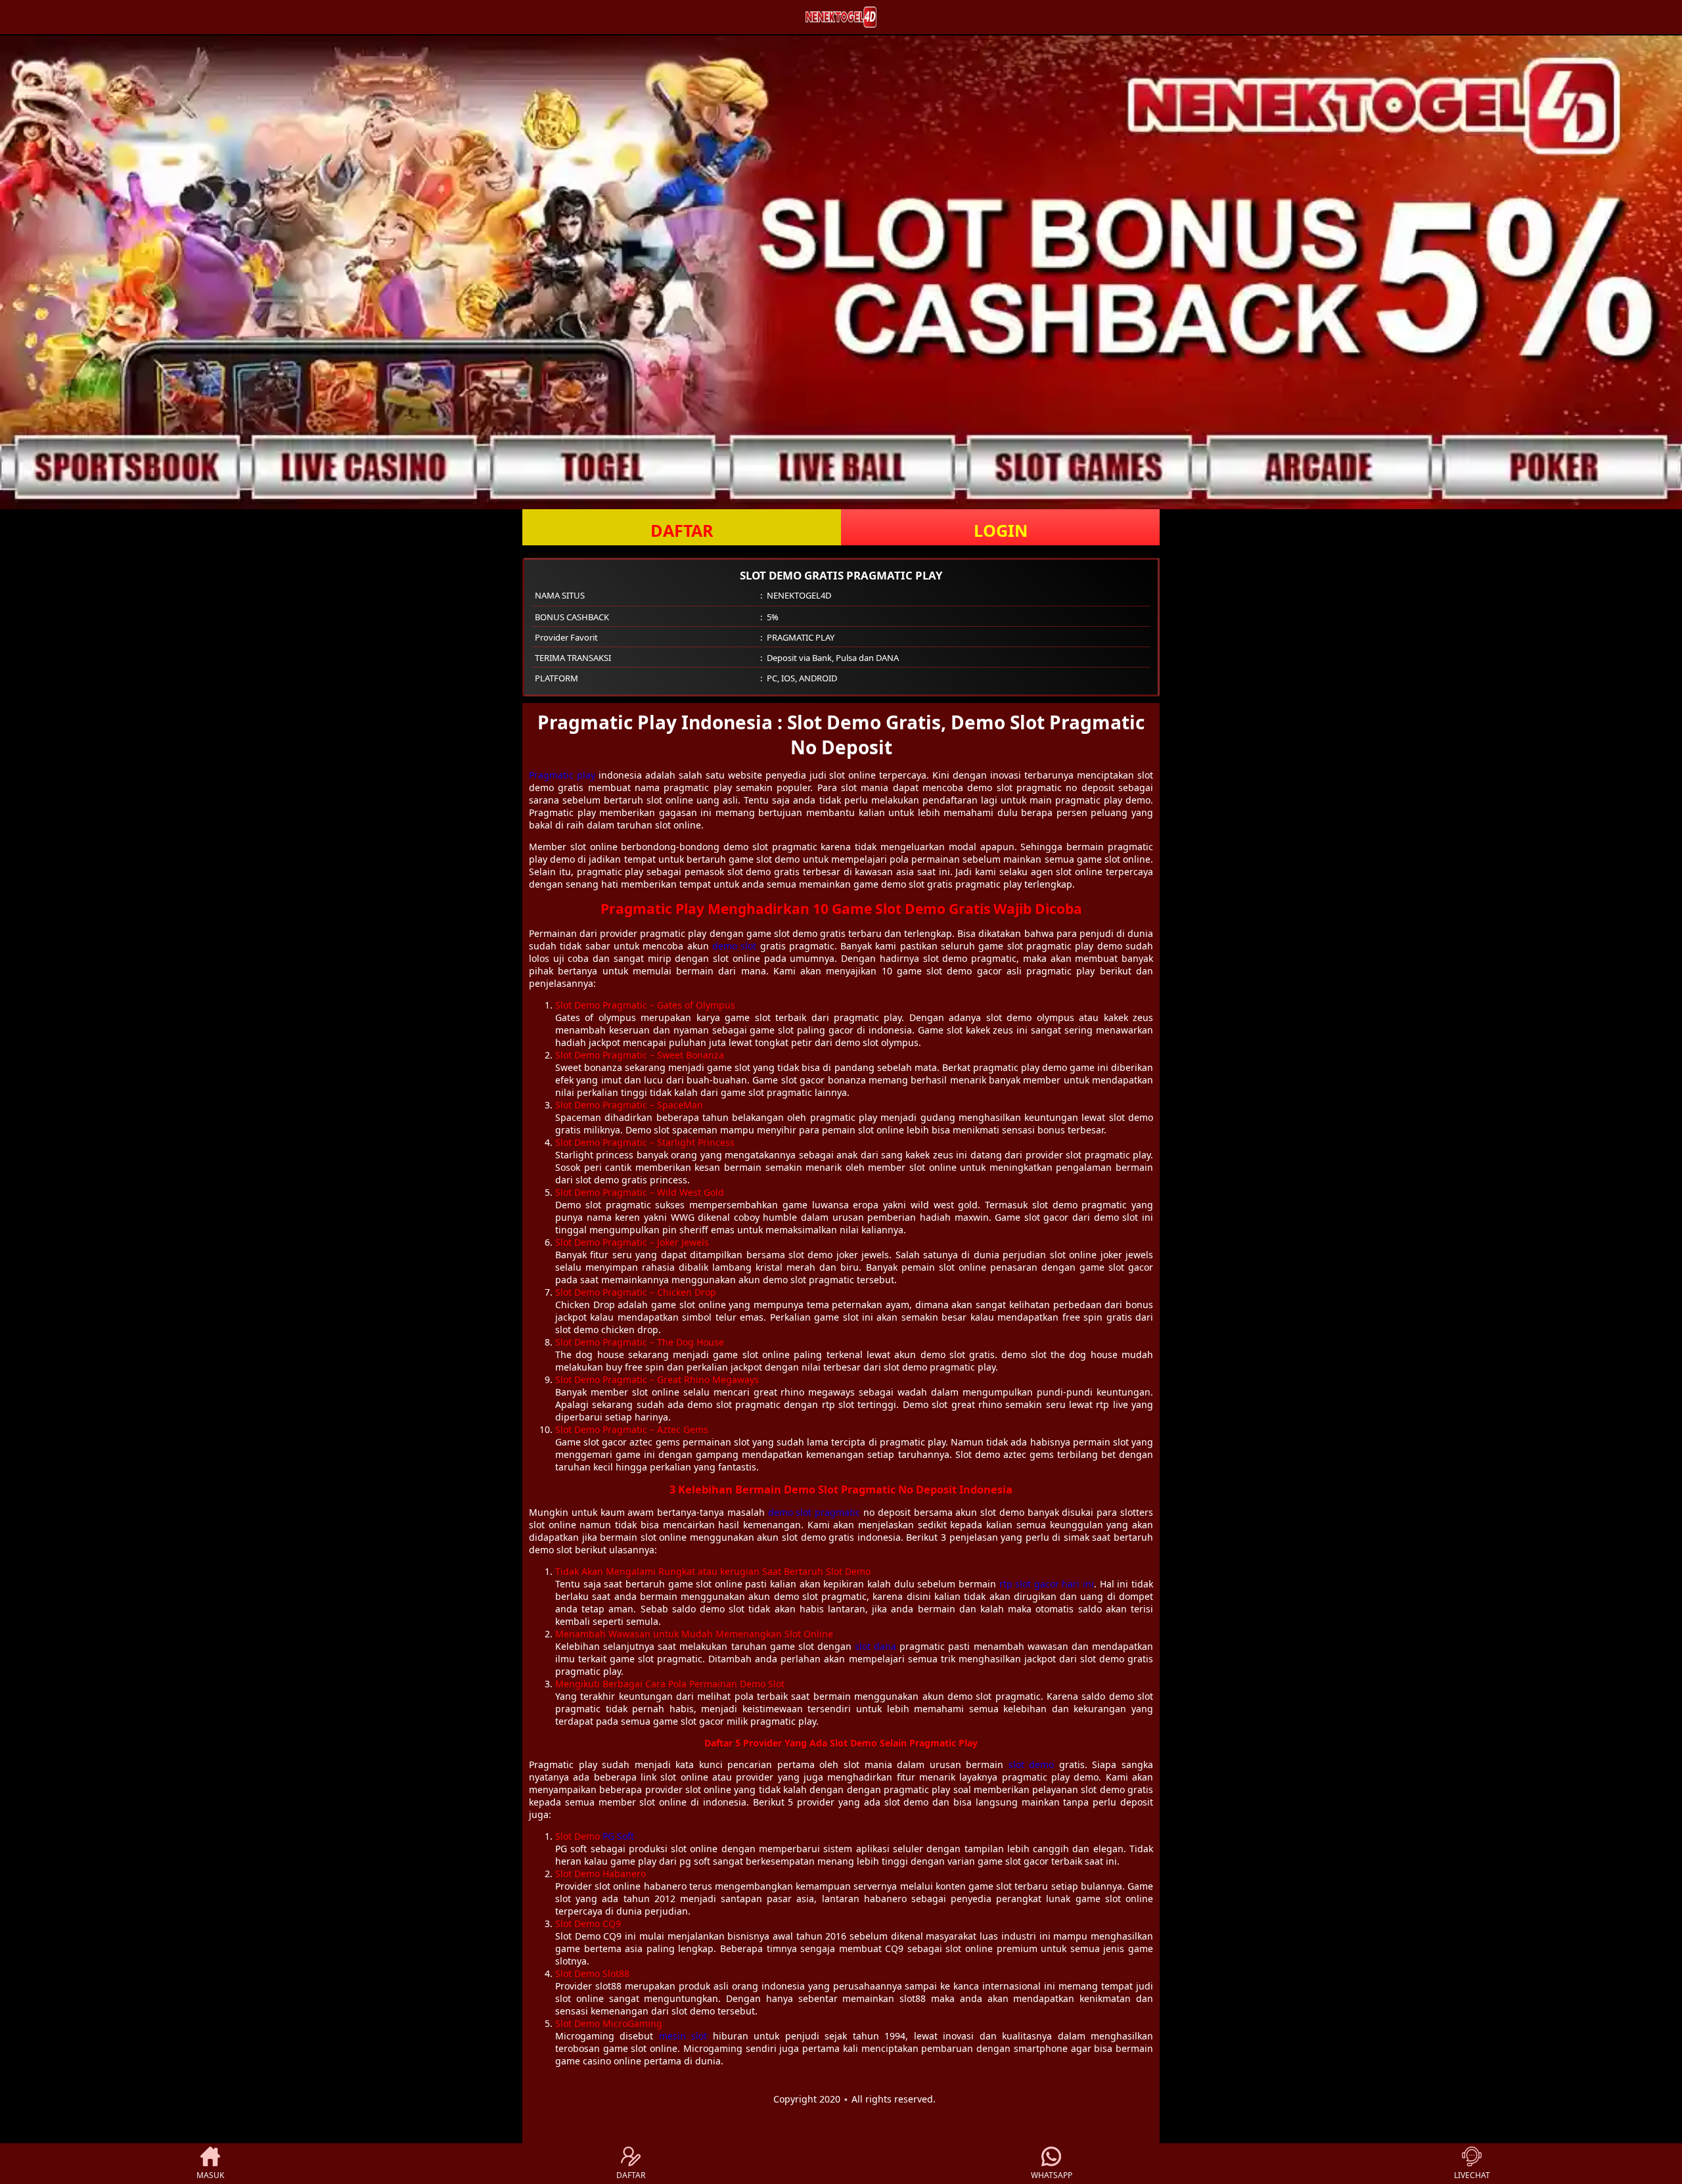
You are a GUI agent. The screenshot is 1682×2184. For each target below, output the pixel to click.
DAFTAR (682, 530)
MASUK (210, 2175)
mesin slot (683, 2036)
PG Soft (618, 1836)
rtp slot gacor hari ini (1047, 1584)
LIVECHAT (1472, 2175)
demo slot (734, 946)
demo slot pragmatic (814, 1512)
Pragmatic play (562, 775)
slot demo (1032, 1764)
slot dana (875, 1646)
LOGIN (1001, 530)
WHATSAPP (1052, 2175)
